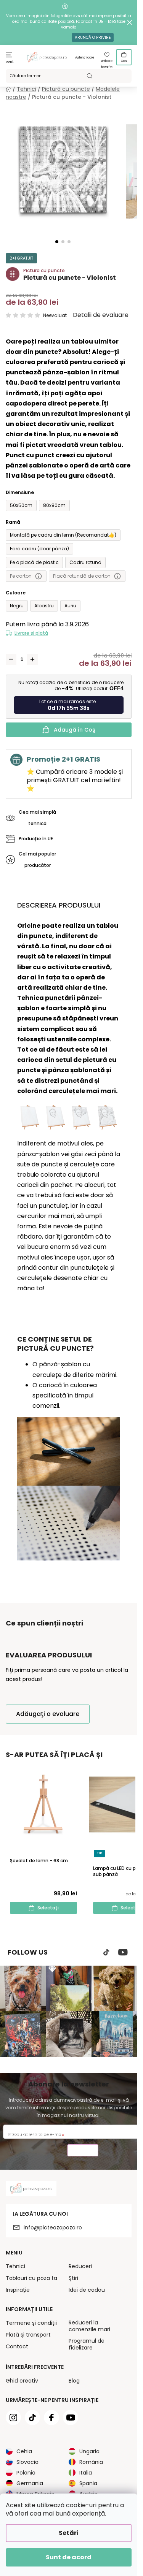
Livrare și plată (31, 633)
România (91, 2462)
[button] (57, 242)
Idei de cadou (87, 2290)
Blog (74, 2381)
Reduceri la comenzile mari (89, 2326)
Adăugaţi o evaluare (48, 1714)
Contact (17, 2346)
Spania (88, 2483)
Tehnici (15, 2266)
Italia (86, 2473)
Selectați (48, 1908)
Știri (73, 2278)
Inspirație (18, 2290)
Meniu (10, 62)
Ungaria (89, 2451)
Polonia (26, 2473)
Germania (30, 2483)
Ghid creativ (22, 2381)
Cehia (24, 2451)
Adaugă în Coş (75, 730)
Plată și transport (28, 2335)
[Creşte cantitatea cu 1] (32, 659)
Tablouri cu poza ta (31, 2278)
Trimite (83, 2151)
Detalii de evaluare (101, 315)
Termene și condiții (31, 2323)
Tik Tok (106, 1952)
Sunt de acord (69, 2557)
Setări (69, 2533)
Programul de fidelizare (87, 2344)
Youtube (123, 1952)
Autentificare (85, 58)
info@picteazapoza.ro (53, 2227)
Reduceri (80, 2266)
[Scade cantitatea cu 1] (11, 659)
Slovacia (27, 2462)
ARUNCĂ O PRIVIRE (93, 37)
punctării (60, 998)
